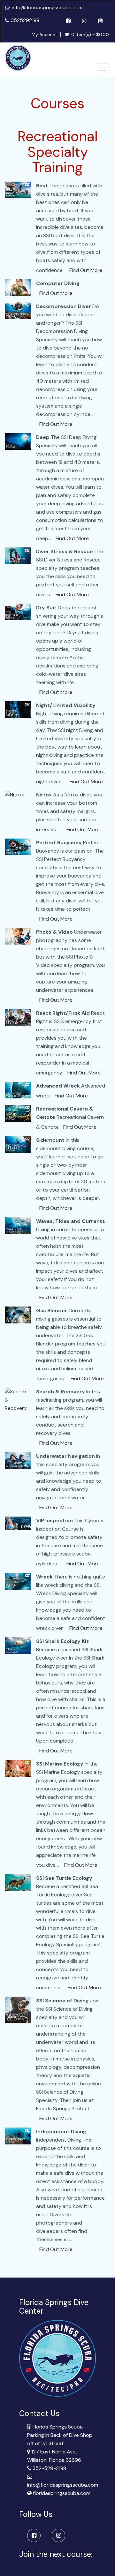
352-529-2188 (49, 2468)
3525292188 (25, 20)
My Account (44, 34)
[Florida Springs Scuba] (18, 58)
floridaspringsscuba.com (62, 2493)
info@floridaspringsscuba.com (47, 8)
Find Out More (86, 270)
